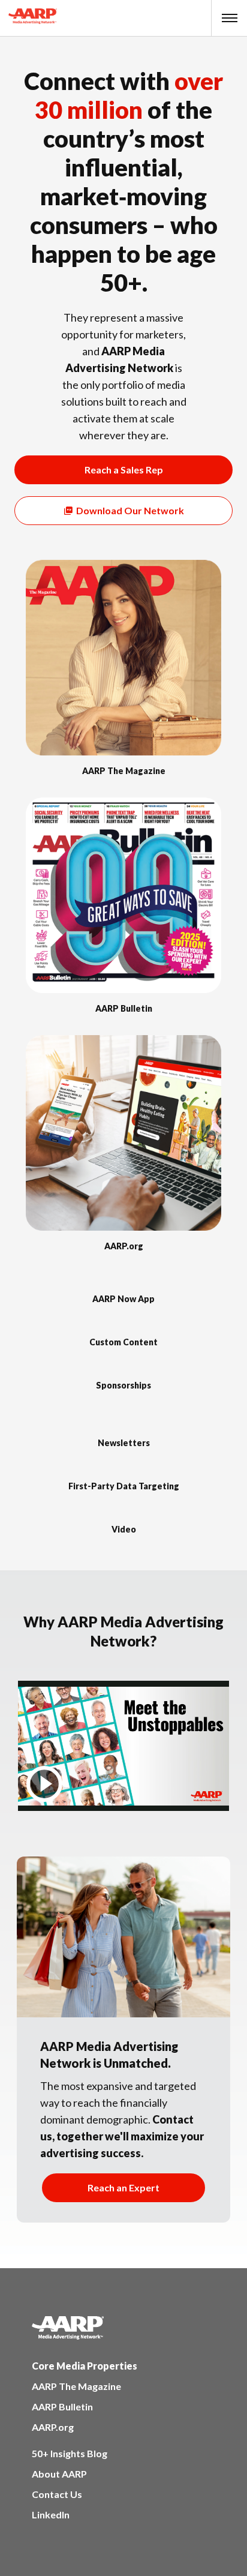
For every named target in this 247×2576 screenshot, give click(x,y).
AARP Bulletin (62, 2406)
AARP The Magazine (76, 2386)
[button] (230, 18)
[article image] (123, 752)
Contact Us (57, 2494)
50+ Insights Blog (70, 2453)
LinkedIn (51, 2514)
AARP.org (53, 2427)
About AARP (59, 2474)
